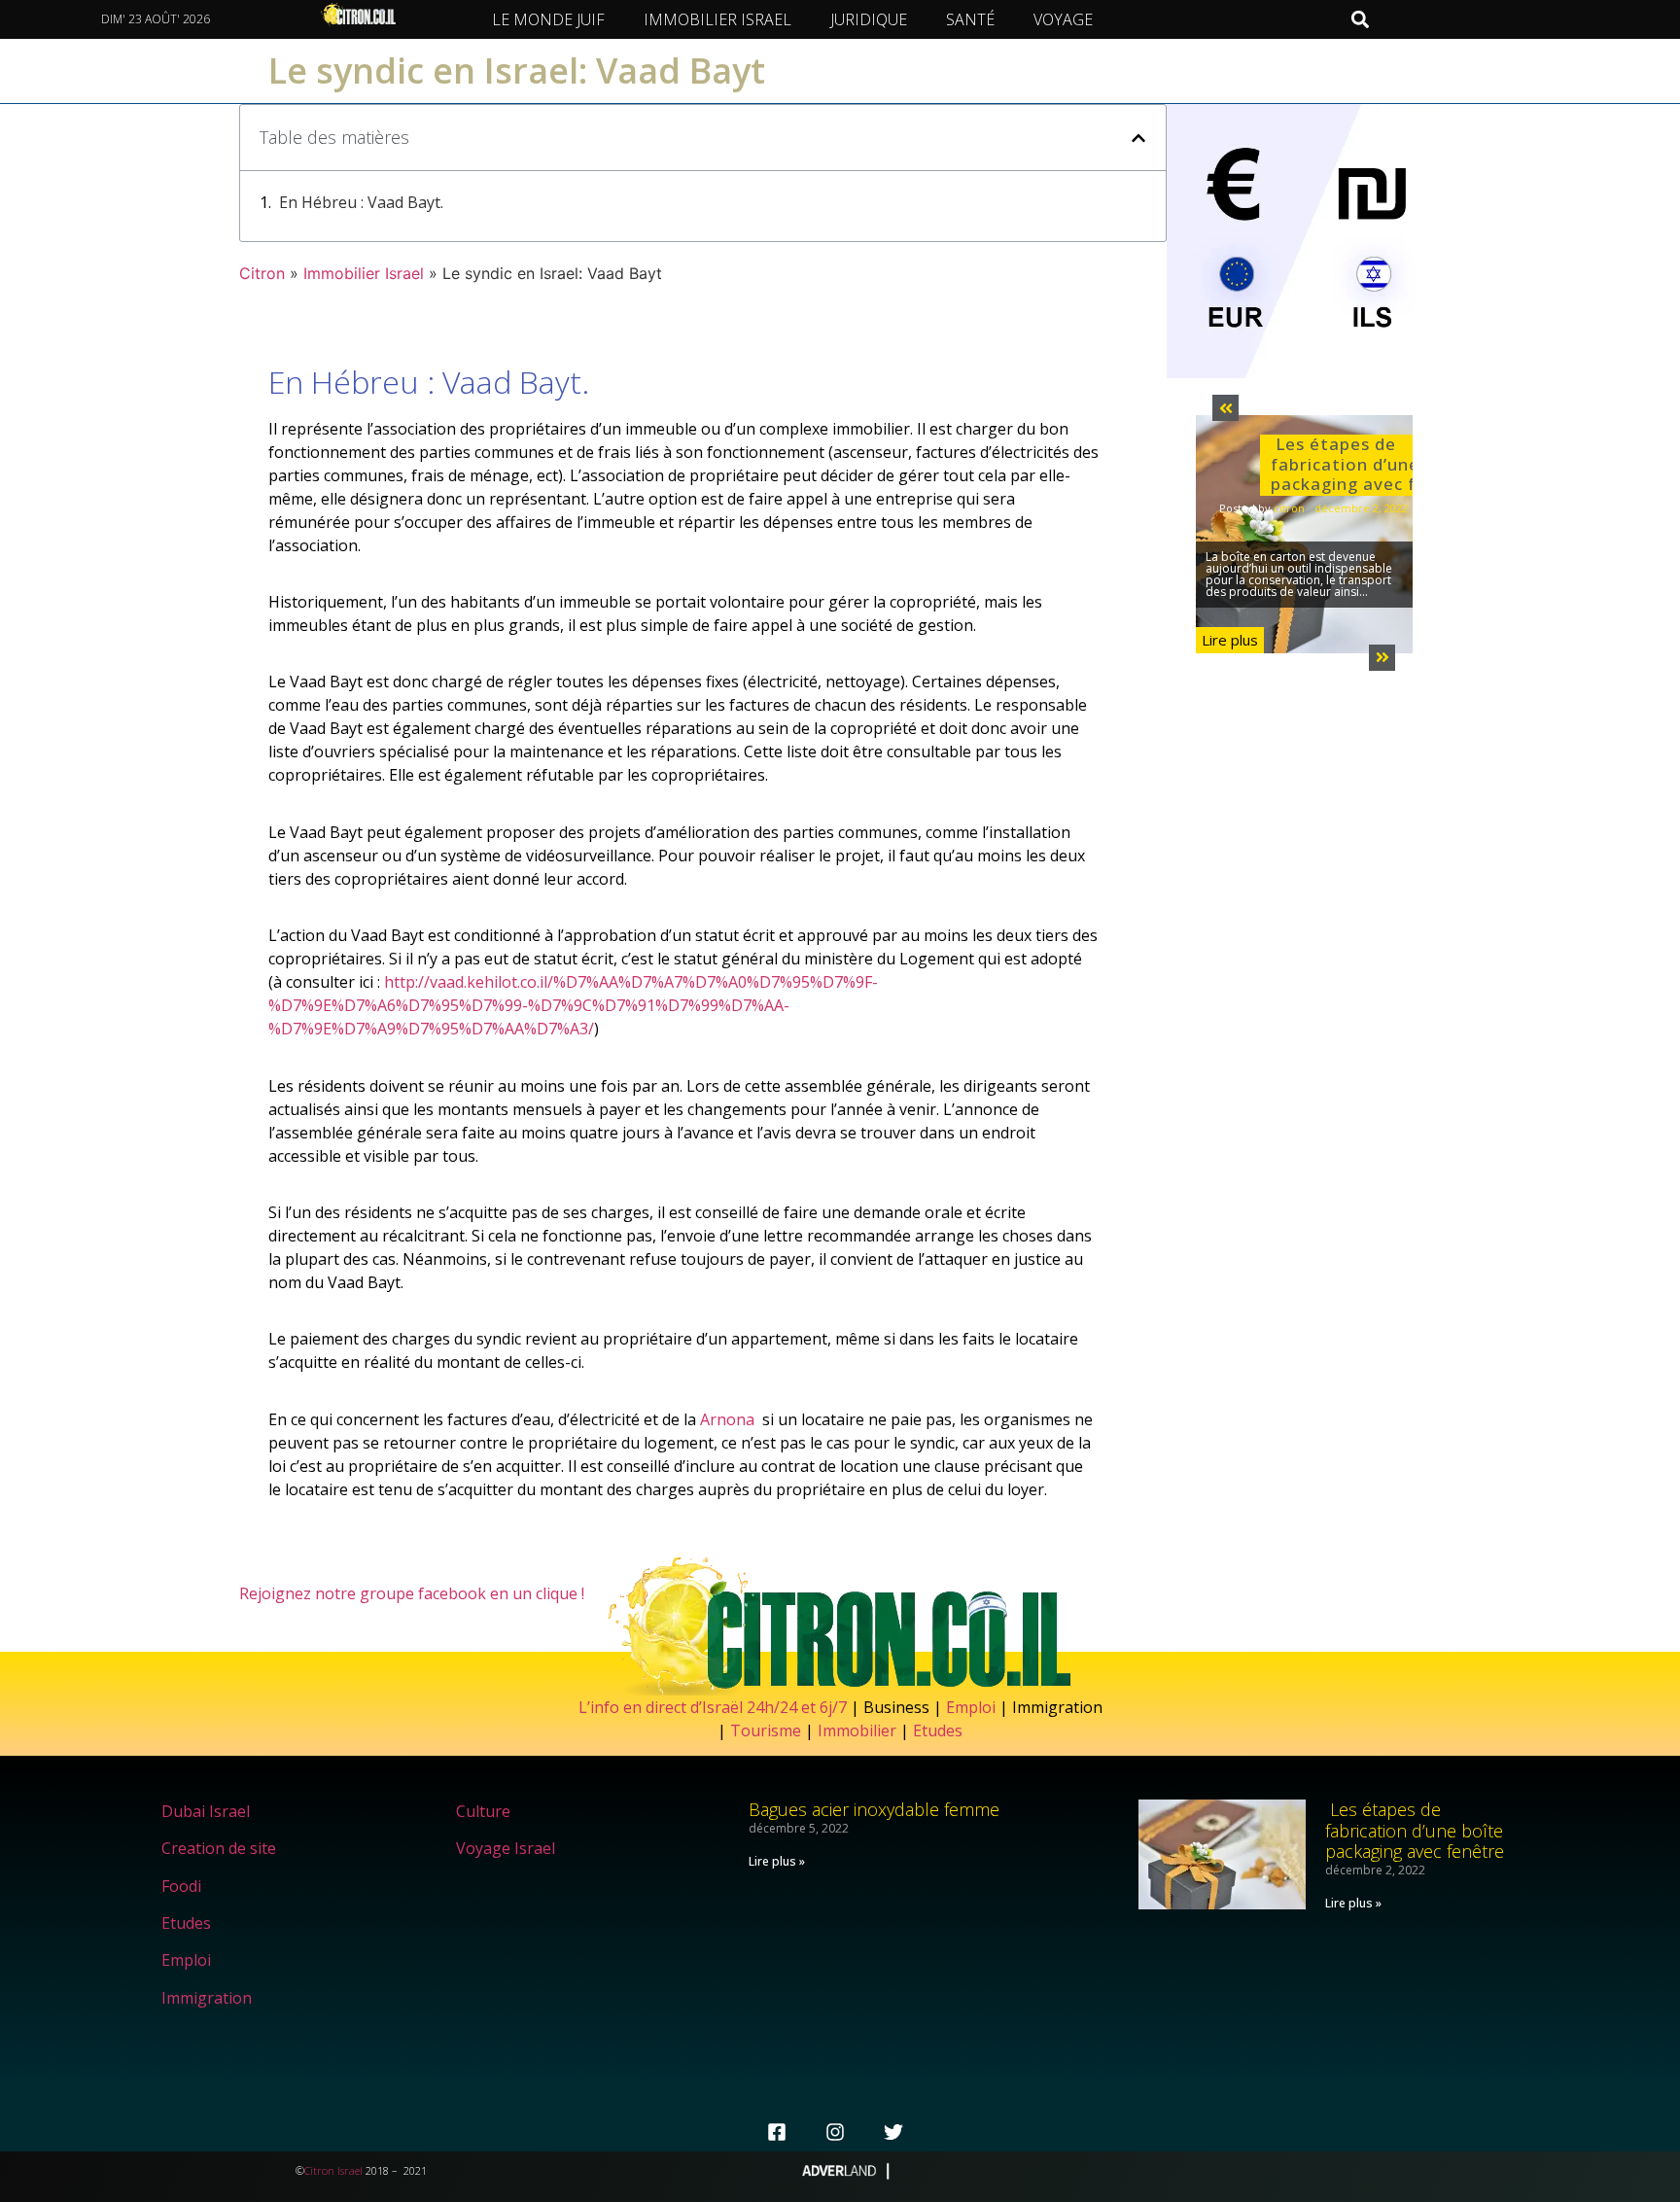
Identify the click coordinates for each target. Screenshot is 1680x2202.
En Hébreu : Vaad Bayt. (361, 202)
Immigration (207, 1998)
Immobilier (857, 1730)
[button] (1360, 20)
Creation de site (219, 1848)
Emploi (971, 1707)
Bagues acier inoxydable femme (874, 1809)
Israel (350, 2170)
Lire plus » (777, 1861)
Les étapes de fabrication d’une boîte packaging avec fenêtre (1373, 464)
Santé (970, 19)
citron (1289, 508)
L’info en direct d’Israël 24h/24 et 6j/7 (715, 1707)
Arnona (727, 1419)
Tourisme (766, 1730)
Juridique (869, 19)
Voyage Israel (506, 1848)
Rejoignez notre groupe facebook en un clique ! (412, 1593)
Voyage (1063, 19)
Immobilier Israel (717, 19)
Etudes (938, 1730)
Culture (483, 1811)
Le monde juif (548, 19)
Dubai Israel (206, 1811)
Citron (262, 273)
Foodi (181, 1886)
